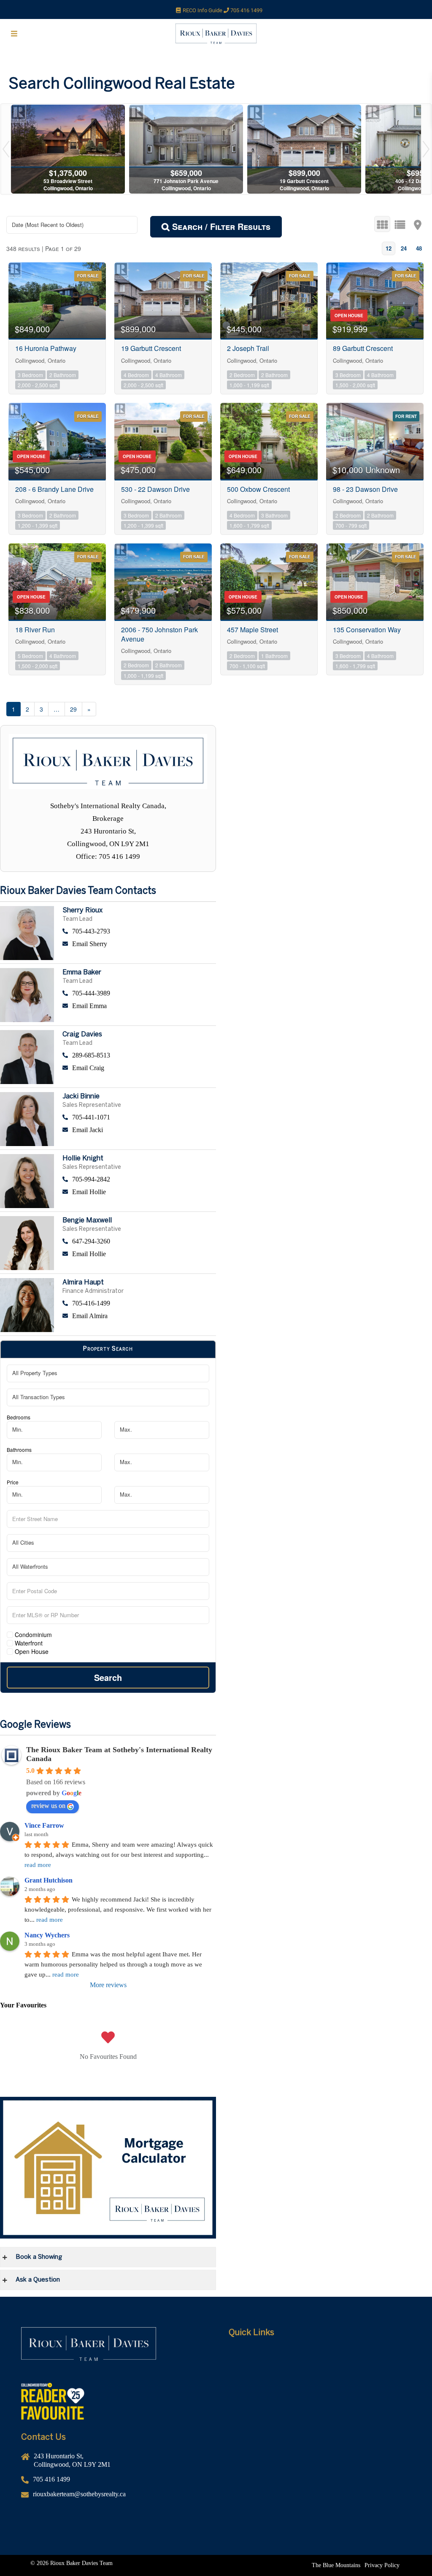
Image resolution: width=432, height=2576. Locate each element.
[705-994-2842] (139, 1179)
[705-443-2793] (139, 931)
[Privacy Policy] (382, 2565)
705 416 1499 (246, 10)
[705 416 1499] (112, 2483)
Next (426, 149)
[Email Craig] (139, 1068)
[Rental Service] (320, 2379)
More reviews (108, 1985)
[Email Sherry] (139, 944)
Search (108, 1677)
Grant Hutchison (49, 1880)
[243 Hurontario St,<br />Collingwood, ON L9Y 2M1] (112, 2464)
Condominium (32, 1635)
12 (389, 248)
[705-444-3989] (139, 993)
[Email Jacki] (139, 1130)
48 (419, 248)
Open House (31, 1651)
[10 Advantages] (320, 2404)
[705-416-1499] (139, 1303)
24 (404, 248)
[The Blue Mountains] (336, 2565)
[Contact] (320, 2417)
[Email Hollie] (139, 1192)
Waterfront (28, 1643)
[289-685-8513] (139, 1055)
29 (73, 709)
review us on (48, 1806)
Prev (6, 149)
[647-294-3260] (139, 1241)
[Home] (320, 2354)
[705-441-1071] (139, 1117)
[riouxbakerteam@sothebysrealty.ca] (112, 2497)
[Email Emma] (139, 1006)
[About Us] (320, 2366)
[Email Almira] (139, 1316)
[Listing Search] (320, 2392)
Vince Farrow (44, 1825)
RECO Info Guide (203, 10)
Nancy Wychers (47, 1935)
